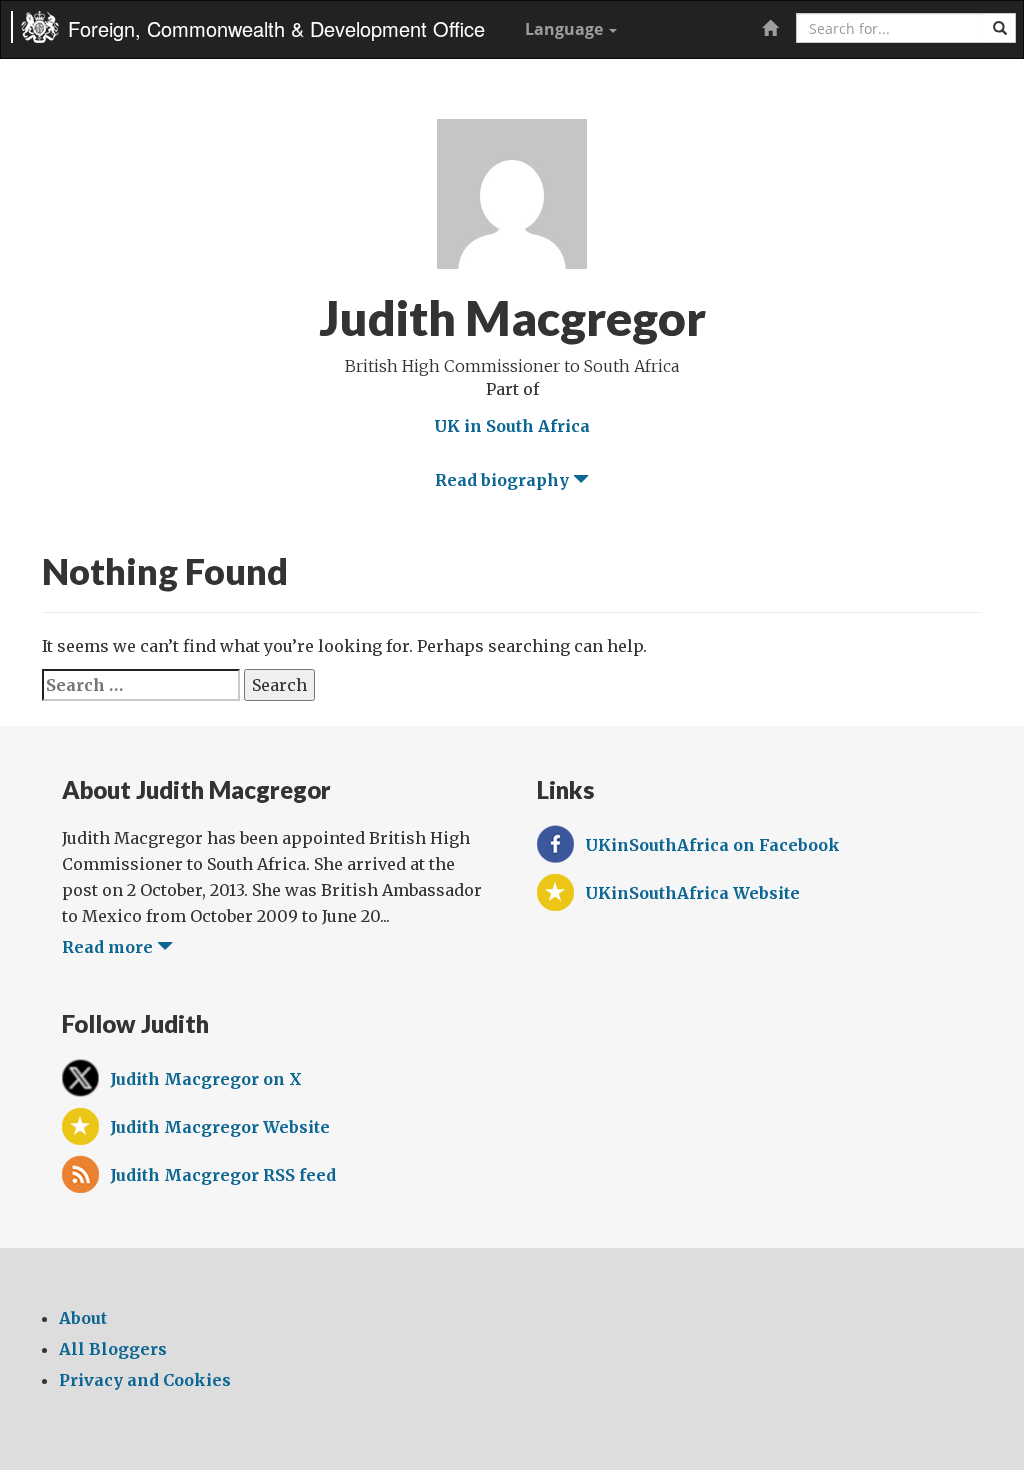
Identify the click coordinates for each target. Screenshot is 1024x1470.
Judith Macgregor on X (206, 1079)
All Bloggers (113, 1349)
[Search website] (1000, 28)
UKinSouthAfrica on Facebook (712, 845)
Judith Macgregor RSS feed (223, 1175)
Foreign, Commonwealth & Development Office (276, 28)
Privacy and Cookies (145, 1380)
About (83, 1318)
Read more (109, 947)
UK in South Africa (512, 426)
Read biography (504, 480)
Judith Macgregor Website (220, 1127)
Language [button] (566, 29)
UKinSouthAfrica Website (692, 893)
